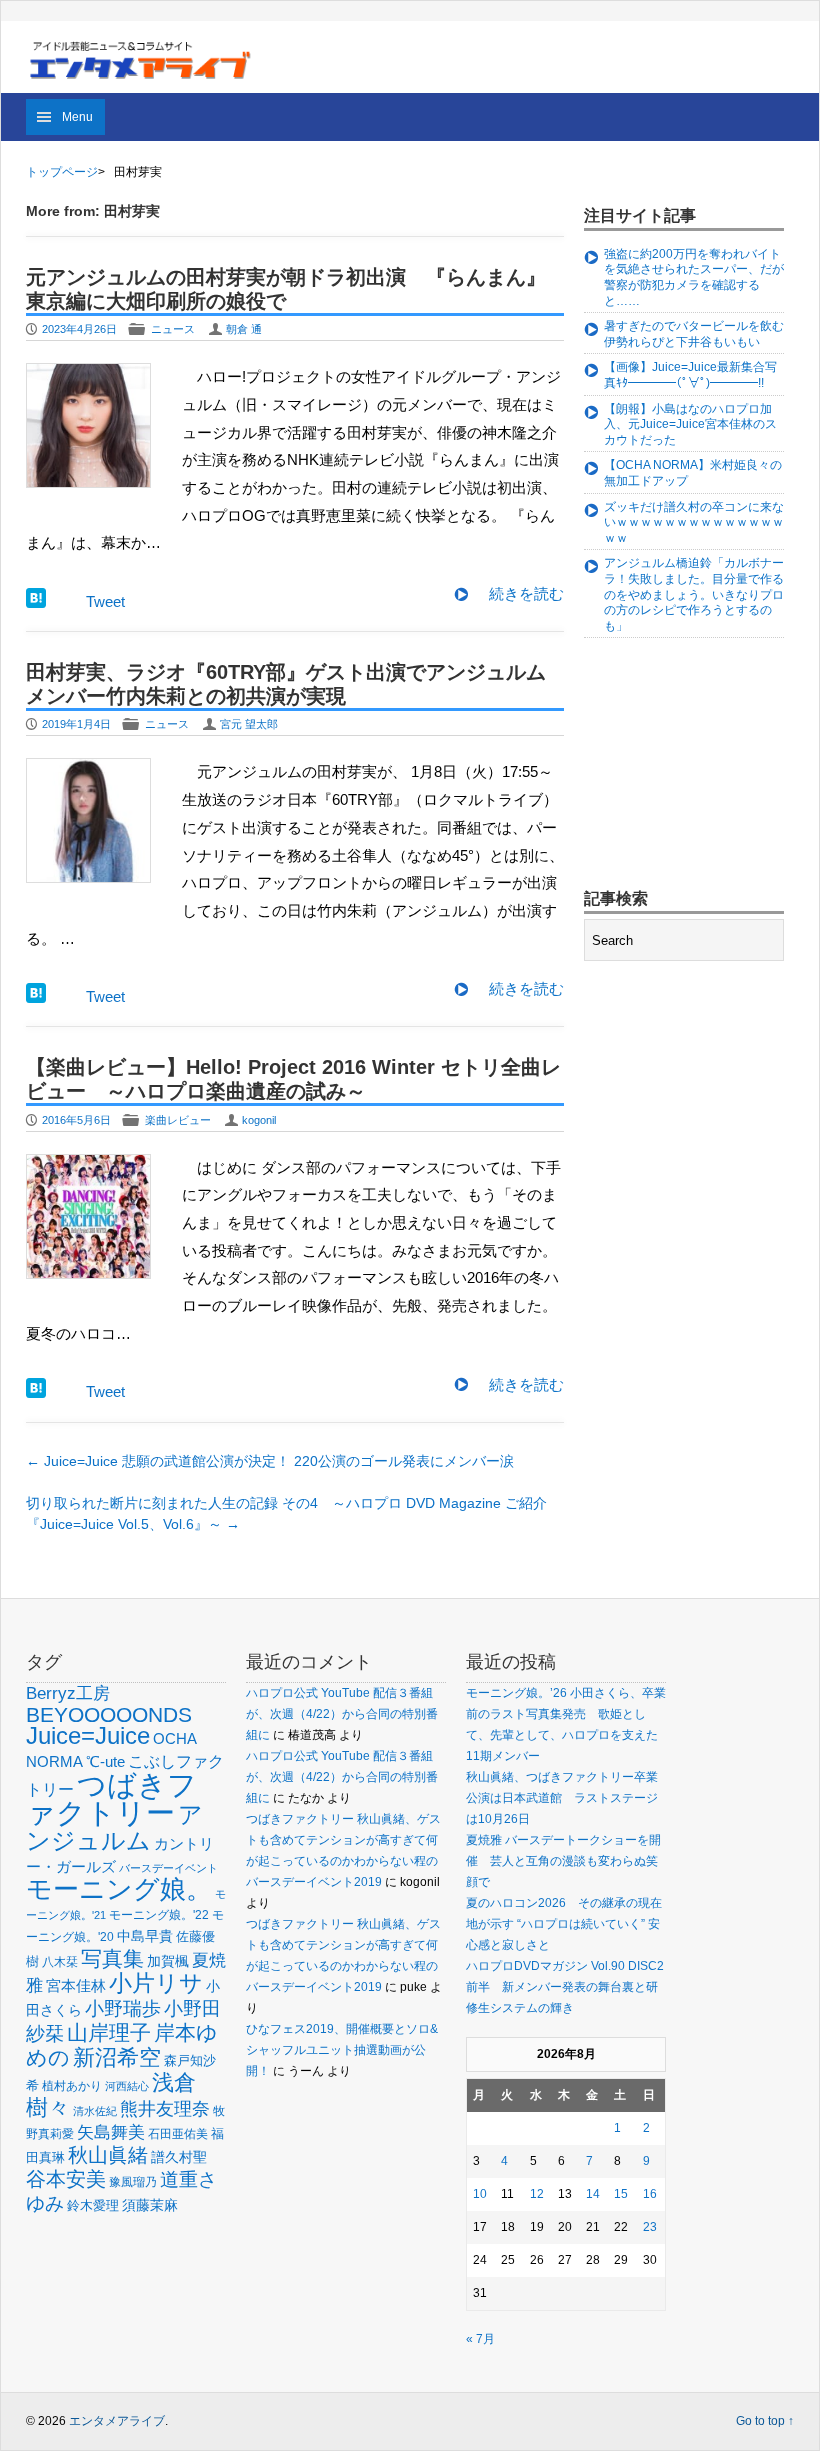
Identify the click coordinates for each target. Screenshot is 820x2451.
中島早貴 (145, 1936)
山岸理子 (109, 2032)
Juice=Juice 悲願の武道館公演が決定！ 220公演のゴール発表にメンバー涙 (270, 1461)
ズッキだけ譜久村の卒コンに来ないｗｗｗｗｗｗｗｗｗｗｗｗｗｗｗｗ (694, 522)
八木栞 (60, 1962)
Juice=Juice (88, 1735)
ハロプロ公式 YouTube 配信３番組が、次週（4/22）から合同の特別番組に (342, 1714)
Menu (77, 117)
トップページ (62, 172)
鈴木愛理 (93, 2205)
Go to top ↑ (765, 2421)
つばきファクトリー (111, 1798)
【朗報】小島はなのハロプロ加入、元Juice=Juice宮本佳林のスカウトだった (690, 424)
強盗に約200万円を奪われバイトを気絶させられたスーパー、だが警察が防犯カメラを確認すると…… (694, 277)
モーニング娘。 (119, 1889)
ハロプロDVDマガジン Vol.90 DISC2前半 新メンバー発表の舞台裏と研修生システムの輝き (565, 1987)
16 (650, 2194)
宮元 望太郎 (249, 724)
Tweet (105, 601)
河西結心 (127, 2086)
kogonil (259, 1120)
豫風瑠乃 (133, 2181)
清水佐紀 (95, 2111)
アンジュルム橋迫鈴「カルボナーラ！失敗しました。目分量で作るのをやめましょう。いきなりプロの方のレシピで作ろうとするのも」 (694, 594)
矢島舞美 (111, 2132)
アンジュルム (114, 1827)
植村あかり (72, 2086)
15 (621, 2194)
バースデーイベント (168, 1868)
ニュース (173, 329)
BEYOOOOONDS (109, 1714)
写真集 (112, 1958)
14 (593, 2194)
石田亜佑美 (178, 2133)
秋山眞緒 (108, 2155)
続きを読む (526, 593)
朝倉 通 (244, 329)
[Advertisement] (702, 766)
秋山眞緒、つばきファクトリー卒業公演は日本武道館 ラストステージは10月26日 (562, 1798)
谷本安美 (66, 2179)
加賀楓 (168, 1961)
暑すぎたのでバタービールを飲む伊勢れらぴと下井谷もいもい (694, 334)
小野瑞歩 (123, 2008)
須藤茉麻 (150, 2205)
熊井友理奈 (165, 2108)
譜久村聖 (179, 2157)
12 (537, 2194)
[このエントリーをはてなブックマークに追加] (36, 602)
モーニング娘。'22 (159, 1915)
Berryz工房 (68, 1693)
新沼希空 (117, 2058)
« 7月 (480, 2339)
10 (480, 2194)
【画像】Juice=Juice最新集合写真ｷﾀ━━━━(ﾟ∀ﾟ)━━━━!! (690, 375)
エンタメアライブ (117, 2421)
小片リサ (156, 1983)
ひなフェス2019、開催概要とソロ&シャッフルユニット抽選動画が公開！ (342, 2050)
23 (650, 2227)
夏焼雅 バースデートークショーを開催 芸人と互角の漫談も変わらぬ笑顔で (563, 1861)
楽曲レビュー (178, 1120)
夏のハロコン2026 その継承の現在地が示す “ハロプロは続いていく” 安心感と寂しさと (564, 1924)
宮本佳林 (76, 1985)
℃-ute (105, 1761)
